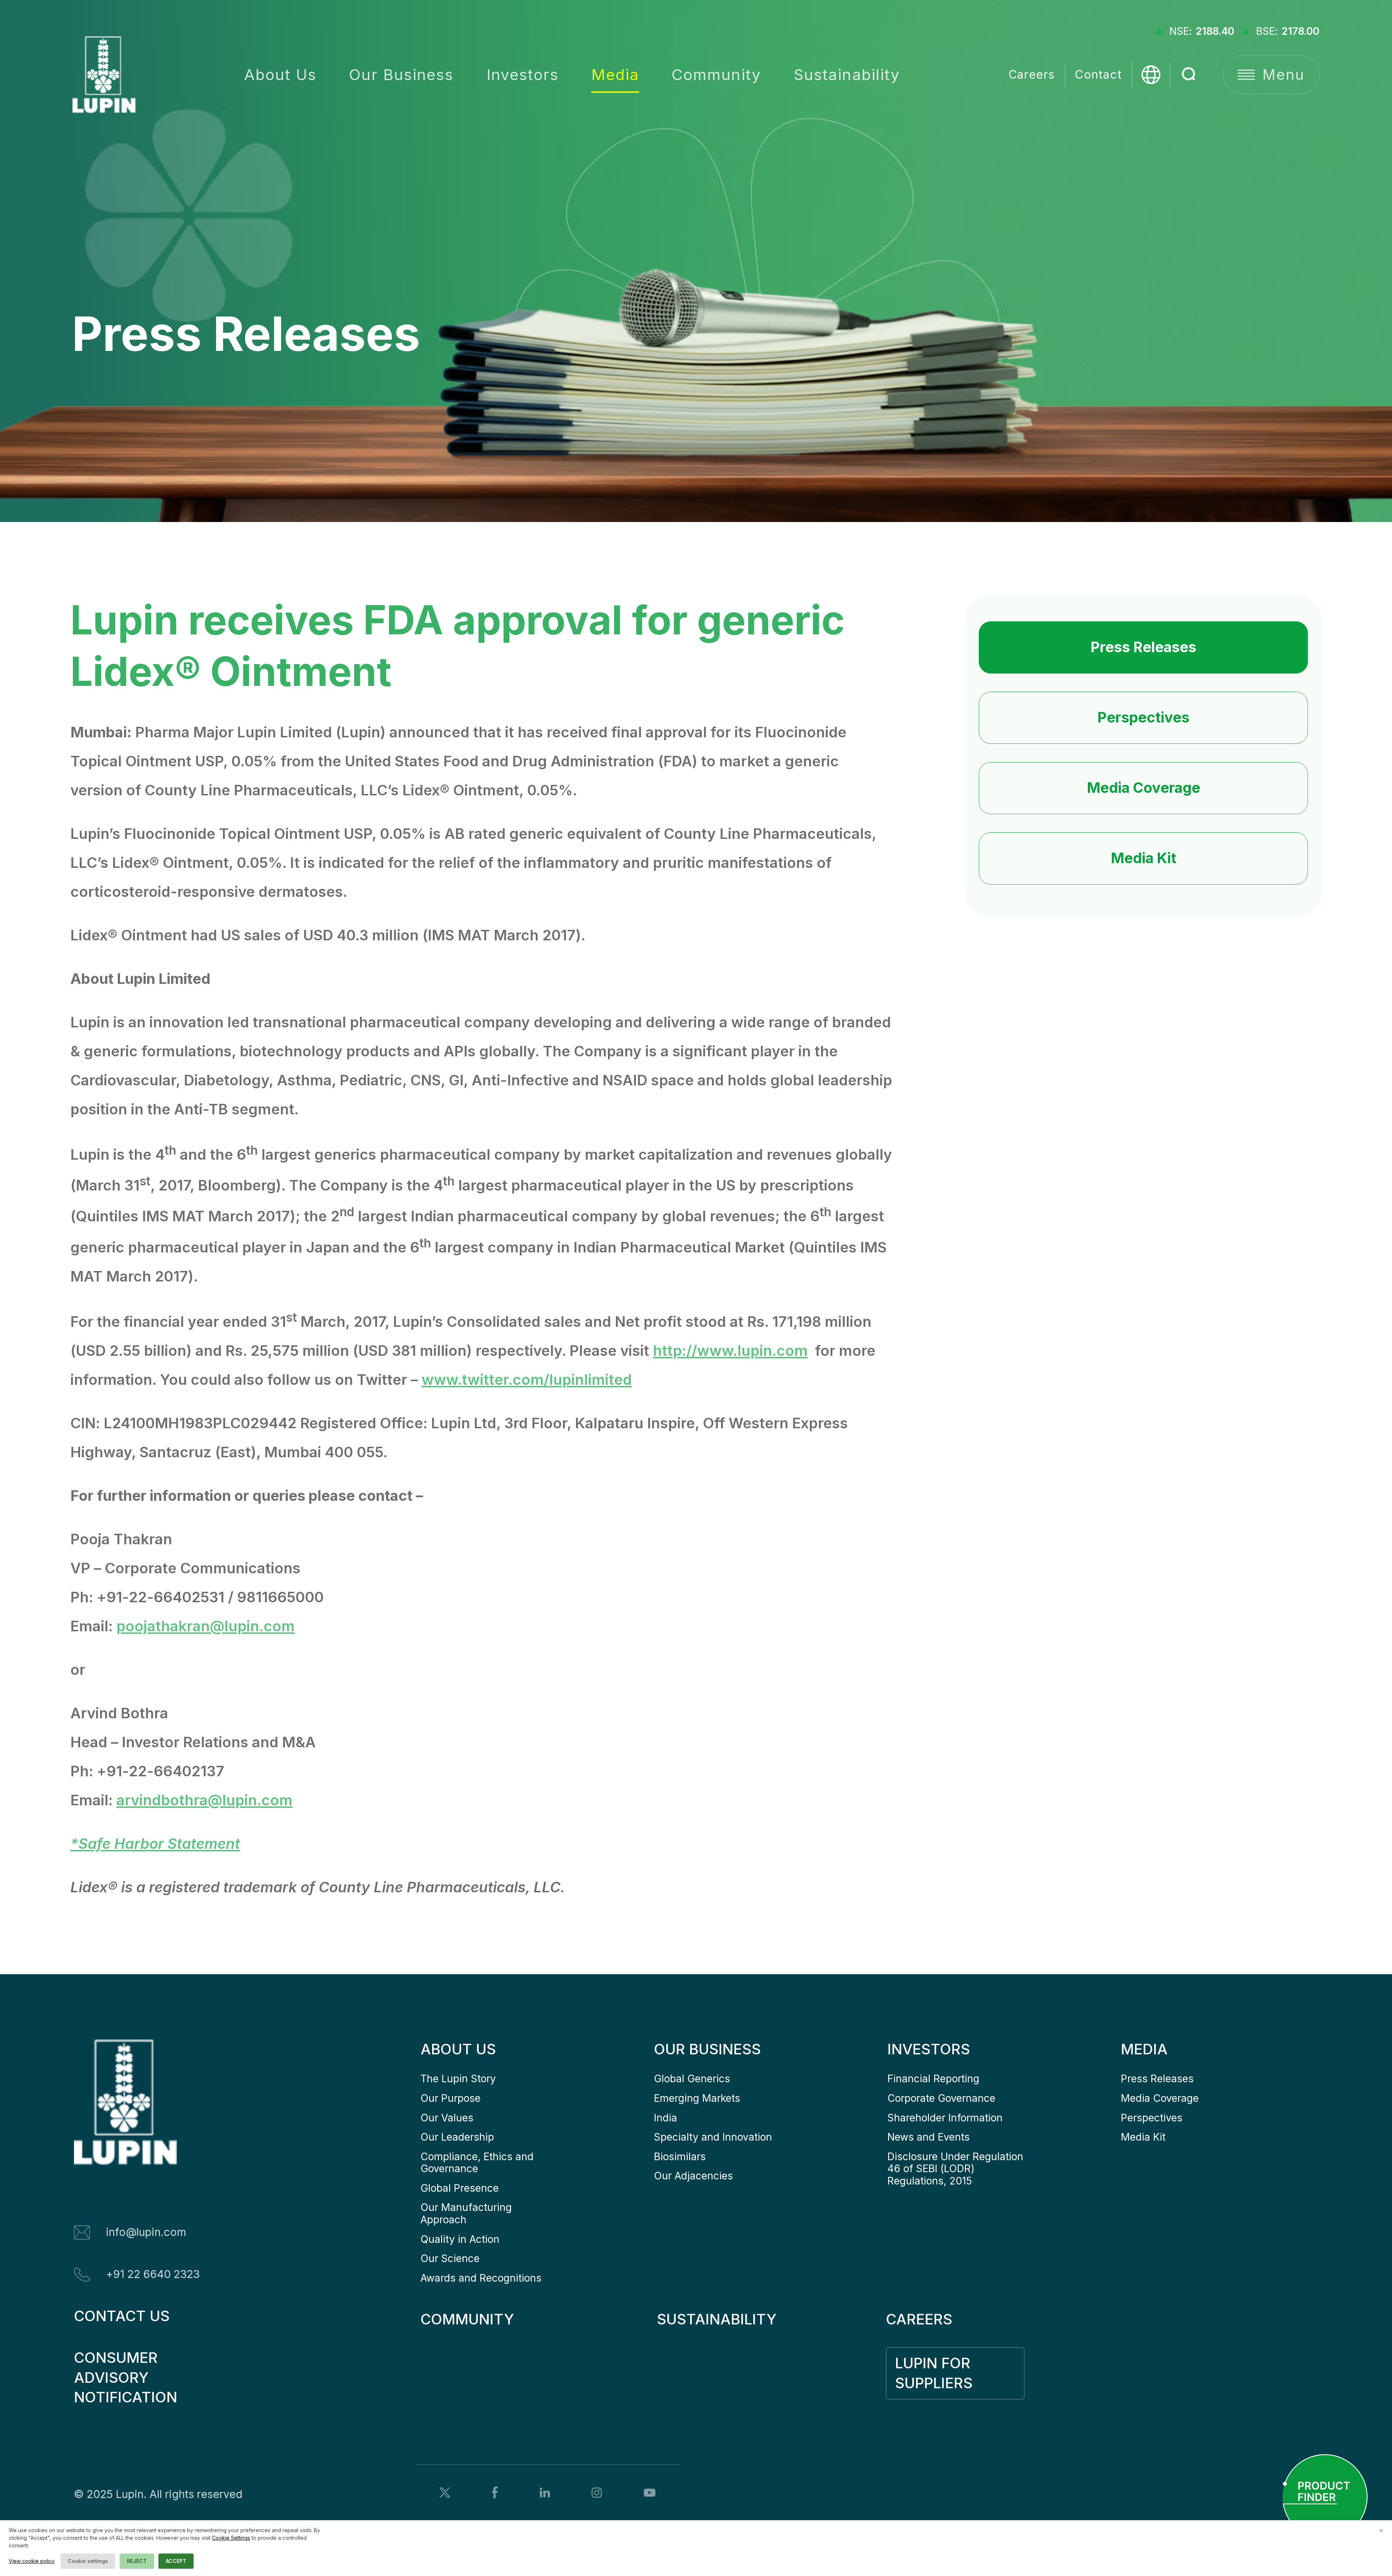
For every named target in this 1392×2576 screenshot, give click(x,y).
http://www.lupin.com (730, 1351)
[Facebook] (495, 2492)
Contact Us (122, 2316)
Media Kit (1144, 858)
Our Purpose (451, 2098)
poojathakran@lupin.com (206, 1626)
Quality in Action (460, 2239)
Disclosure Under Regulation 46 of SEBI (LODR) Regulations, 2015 (957, 2169)
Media (615, 74)
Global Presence (460, 2188)
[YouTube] (650, 2493)
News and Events (929, 2137)
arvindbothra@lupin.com (204, 1800)
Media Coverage (1144, 788)
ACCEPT (176, 2561)
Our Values (447, 2118)
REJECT (137, 2561)
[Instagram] (597, 2493)
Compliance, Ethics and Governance (478, 2163)
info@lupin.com (146, 2232)
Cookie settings (88, 2561)
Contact (1098, 74)
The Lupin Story (458, 2079)
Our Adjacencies (693, 2176)
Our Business (401, 74)
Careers (1032, 74)
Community (716, 74)
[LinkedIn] (545, 2492)
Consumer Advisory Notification (126, 2378)
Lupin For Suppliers (935, 2373)
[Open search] (1189, 75)
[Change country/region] (1151, 75)
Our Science (450, 2258)
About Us (280, 74)
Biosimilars (680, 2157)
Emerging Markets (697, 2098)
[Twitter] (445, 2493)
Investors (523, 74)
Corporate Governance (941, 2098)
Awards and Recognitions (481, 2278)
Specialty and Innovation (713, 2137)
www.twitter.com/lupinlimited (527, 1380)
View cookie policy (32, 2561)
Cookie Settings (231, 2538)
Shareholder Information (945, 2118)
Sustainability (847, 74)
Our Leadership (457, 2137)
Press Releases (1143, 647)
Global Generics (692, 2079)
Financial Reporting (933, 2079)
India (666, 2118)
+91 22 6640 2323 (153, 2274)
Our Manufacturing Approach (468, 2213)
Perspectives (1143, 717)
